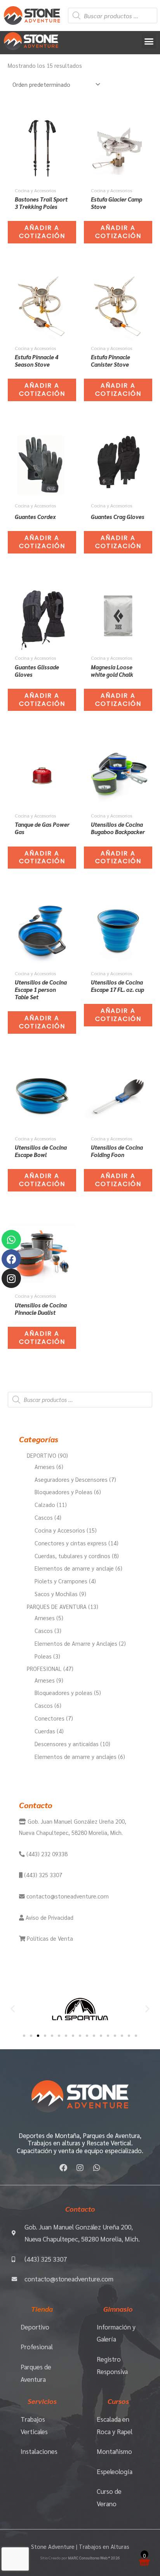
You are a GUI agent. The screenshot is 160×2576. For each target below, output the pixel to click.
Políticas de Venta (49, 1938)
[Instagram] (11, 1278)
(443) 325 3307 (42, 1875)
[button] (149, 41)
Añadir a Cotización (42, 232)
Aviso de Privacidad (49, 1917)
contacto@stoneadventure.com (67, 1896)
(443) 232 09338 (46, 1854)
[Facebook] (11, 1259)
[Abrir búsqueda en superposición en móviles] (113, 16)
